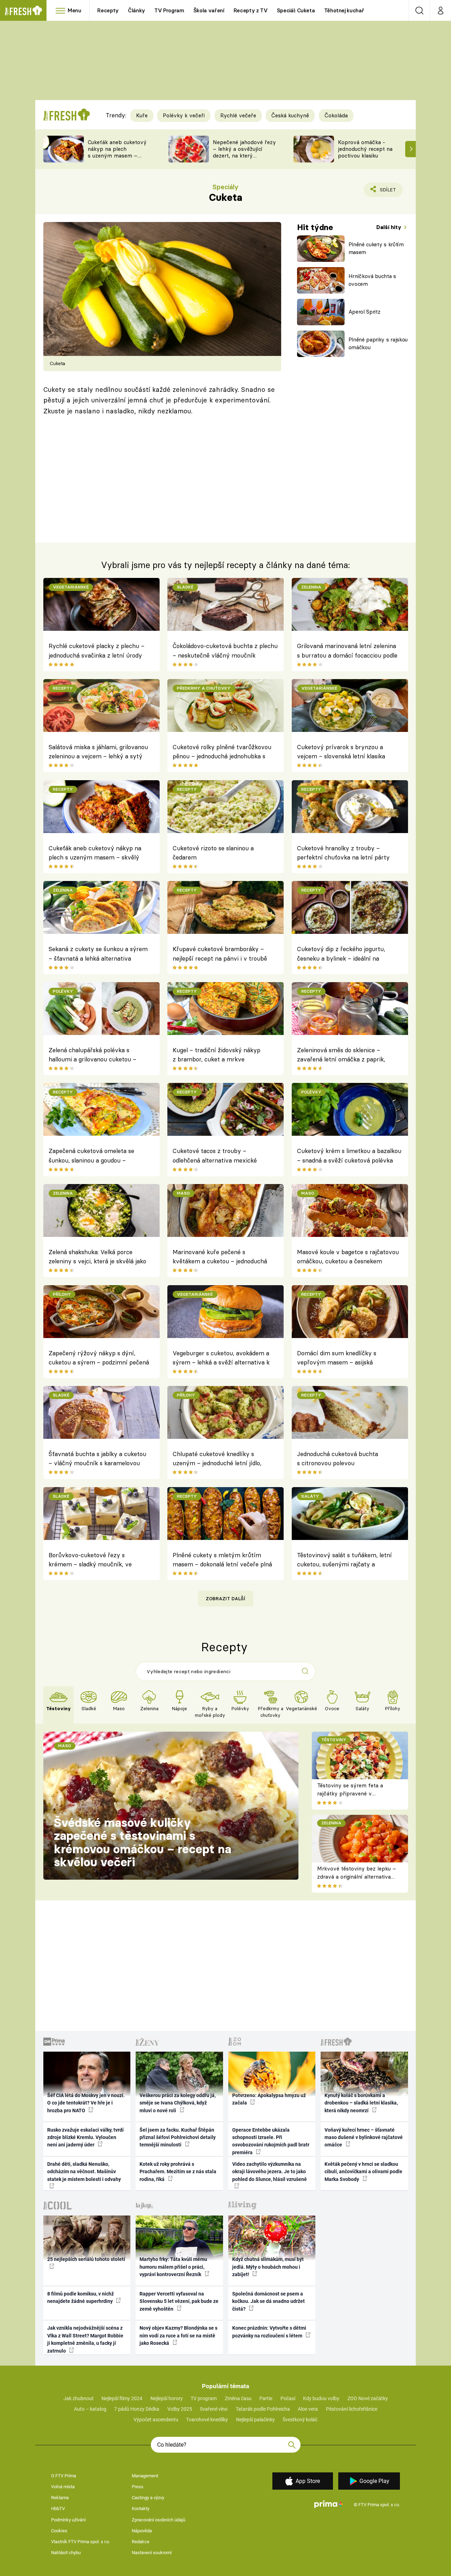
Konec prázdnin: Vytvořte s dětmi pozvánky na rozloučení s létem (269, 2332)
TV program (204, 2398)
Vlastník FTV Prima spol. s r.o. (81, 2542)
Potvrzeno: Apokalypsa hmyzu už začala (269, 2099)
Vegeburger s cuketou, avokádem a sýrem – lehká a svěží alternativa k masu (221, 1359)
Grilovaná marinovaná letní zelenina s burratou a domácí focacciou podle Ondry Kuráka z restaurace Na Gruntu (347, 652)
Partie (266, 2398)
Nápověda (142, 2531)
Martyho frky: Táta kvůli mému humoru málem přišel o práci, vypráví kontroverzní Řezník (173, 2267)
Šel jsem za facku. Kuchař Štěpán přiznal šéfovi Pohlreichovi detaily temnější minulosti (178, 2137)
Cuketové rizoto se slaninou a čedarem (213, 853)
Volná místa (63, 2487)
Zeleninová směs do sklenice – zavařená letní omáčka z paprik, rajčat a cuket (341, 1056)
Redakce (141, 2542)
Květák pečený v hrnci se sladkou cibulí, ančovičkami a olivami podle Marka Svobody (363, 2172)
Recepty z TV (251, 10)
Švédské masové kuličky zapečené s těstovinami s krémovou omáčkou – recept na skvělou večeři (143, 1842)
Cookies (59, 2531)
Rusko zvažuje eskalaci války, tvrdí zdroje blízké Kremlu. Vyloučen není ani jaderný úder (85, 2137)
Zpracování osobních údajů (159, 2520)
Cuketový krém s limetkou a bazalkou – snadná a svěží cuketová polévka (349, 1155)
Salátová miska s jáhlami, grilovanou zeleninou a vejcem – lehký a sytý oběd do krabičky (98, 753)
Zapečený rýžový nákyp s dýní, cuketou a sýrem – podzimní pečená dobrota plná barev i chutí (99, 1359)
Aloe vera (308, 2409)
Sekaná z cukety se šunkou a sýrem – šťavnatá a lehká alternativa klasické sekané (98, 955)
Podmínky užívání (68, 2520)
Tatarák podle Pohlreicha (263, 2409)
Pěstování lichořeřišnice (352, 2409)
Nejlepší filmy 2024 (122, 2398)
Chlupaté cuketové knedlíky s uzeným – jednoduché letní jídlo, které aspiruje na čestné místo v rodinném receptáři (217, 1460)
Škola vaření (209, 10)
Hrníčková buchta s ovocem (372, 280)
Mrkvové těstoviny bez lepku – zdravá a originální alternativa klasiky (357, 1876)
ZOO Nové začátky (368, 2398)
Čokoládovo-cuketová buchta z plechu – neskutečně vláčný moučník (225, 650)
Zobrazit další (225, 1598)
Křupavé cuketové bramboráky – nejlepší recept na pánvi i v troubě (220, 953)
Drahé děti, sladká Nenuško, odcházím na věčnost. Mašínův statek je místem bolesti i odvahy (84, 2172)
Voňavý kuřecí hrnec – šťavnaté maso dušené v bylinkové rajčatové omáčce (364, 2137)
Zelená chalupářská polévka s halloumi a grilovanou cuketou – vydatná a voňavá (92, 1056)
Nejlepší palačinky (255, 2420)
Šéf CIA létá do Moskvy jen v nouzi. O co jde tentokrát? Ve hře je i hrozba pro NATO (86, 2103)
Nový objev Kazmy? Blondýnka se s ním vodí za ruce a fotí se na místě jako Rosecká (178, 2335)
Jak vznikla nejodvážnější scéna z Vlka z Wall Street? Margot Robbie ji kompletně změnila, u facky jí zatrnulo (85, 2339)
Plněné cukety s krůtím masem (376, 248)
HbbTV (58, 2509)
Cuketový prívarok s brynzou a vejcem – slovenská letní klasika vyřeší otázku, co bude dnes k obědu (347, 753)
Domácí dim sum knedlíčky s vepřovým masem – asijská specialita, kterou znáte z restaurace (347, 1359)
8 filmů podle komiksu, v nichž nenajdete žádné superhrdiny (81, 2297)
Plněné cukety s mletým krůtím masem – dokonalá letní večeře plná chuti (222, 1561)
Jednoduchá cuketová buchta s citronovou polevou (338, 1458)
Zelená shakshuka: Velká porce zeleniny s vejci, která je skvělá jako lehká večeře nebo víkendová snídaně (97, 1258)
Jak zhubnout (79, 2398)
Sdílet (387, 192)
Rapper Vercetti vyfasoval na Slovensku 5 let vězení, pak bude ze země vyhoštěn (179, 2301)
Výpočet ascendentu (156, 2420)
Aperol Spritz (364, 312)
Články (137, 10)
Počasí (288, 2398)
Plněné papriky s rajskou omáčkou (378, 344)
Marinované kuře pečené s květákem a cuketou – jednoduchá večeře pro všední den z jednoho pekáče (220, 1258)
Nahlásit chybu (66, 2553)
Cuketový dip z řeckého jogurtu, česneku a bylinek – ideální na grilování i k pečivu (341, 955)
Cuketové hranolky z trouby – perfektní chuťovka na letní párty (343, 853)
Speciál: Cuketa (296, 10)
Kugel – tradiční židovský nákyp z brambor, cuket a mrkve (217, 1055)
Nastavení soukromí (152, 2553)
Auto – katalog (90, 2409)
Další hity (390, 227)
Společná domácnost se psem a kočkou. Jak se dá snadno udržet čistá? (268, 2301)
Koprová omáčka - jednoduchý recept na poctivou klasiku (365, 149)
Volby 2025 (180, 2409)
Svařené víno (214, 2409)
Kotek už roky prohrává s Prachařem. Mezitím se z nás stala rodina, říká (178, 2172)
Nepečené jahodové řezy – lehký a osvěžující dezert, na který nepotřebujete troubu (244, 152)
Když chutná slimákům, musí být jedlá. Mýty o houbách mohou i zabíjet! (268, 2267)
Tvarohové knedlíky (207, 2420)
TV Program (169, 10)
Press (138, 2487)
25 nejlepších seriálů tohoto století (86, 2259)
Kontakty (141, 2509)
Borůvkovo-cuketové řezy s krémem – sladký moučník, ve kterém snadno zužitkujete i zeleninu (90, 1561)
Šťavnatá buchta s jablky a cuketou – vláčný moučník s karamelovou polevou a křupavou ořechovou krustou (97, 1460)
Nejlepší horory (167, 2398)
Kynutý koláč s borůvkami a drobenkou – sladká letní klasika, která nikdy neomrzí (361, 2103)
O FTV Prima (64, 2476)
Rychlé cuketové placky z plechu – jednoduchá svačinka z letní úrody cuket (97, 652)
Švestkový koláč (300, 2420)
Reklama (60, 2498)
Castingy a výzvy (148, 2498)
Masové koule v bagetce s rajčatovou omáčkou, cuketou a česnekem (348, 1256)
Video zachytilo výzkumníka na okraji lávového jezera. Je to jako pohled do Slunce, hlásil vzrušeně (270, 2172)
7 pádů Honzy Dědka (137, 2409)
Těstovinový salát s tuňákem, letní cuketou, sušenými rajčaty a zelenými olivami (344, 1561)
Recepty (108, 10)
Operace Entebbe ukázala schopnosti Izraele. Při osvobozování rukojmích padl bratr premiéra (271, 2141)
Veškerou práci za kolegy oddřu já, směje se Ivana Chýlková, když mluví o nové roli (178, 2103)
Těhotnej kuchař (344, 10)
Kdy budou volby (321, 2398)
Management (145, 2476)
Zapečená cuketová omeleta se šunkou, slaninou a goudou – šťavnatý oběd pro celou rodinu (91, 1157)
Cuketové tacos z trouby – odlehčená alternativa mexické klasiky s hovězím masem (215, 1157)
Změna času (238, 2398)
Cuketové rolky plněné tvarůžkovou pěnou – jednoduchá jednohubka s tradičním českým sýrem (222, 753)
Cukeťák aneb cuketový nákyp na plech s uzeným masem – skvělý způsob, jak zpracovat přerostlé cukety (117, 159)
